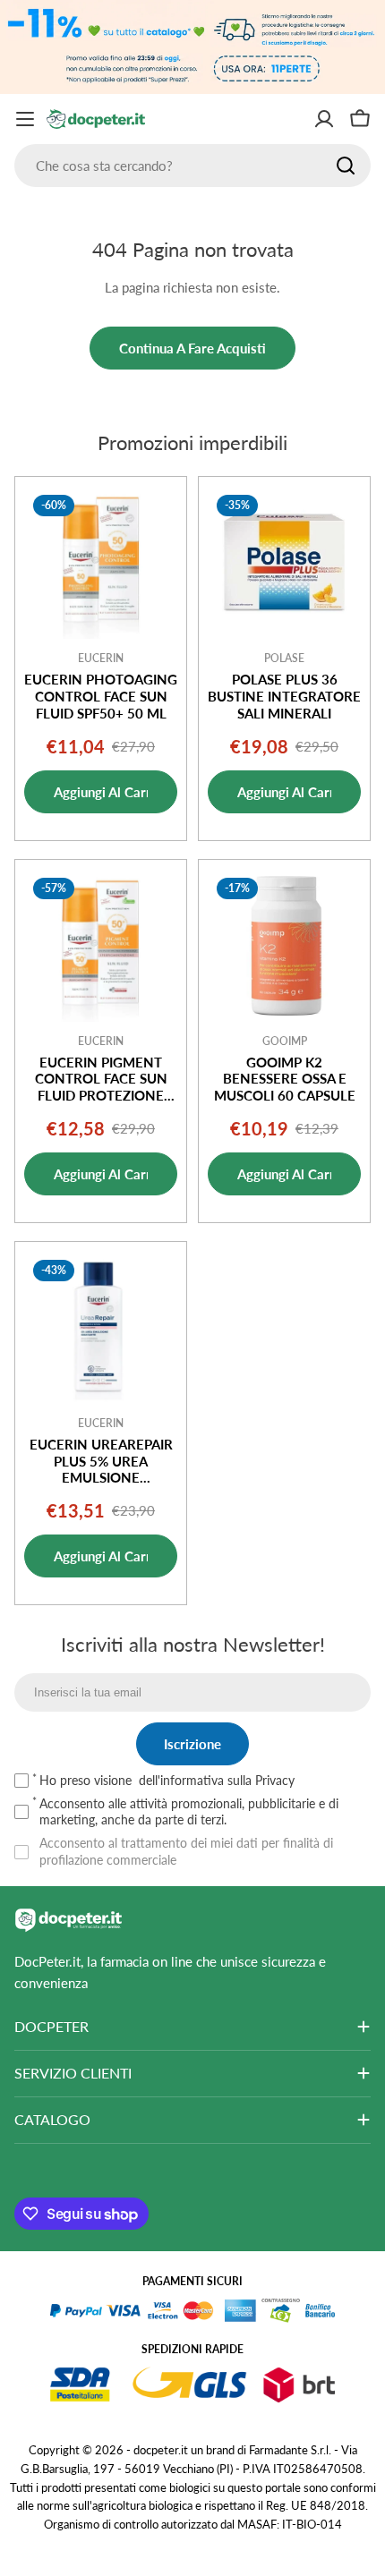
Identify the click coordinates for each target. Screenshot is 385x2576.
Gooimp (285, 1041)
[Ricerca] (346, 166)
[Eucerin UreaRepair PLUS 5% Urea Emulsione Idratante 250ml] (101, 1327)
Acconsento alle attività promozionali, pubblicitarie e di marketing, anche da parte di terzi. (189, 1811)
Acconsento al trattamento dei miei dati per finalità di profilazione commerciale (186, 1851)
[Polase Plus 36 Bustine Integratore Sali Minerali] (284, 562)
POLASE (284, 658)
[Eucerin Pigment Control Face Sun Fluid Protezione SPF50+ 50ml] (101, 945)
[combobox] (192, 166)
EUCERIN (101, 658)
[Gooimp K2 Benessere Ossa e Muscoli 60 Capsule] (284, 945)
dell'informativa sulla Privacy (217, 1780)
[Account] (324, 119)
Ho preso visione (167, 1780)
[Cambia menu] (25, 119)
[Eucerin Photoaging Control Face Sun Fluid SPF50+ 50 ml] (101, 562)
